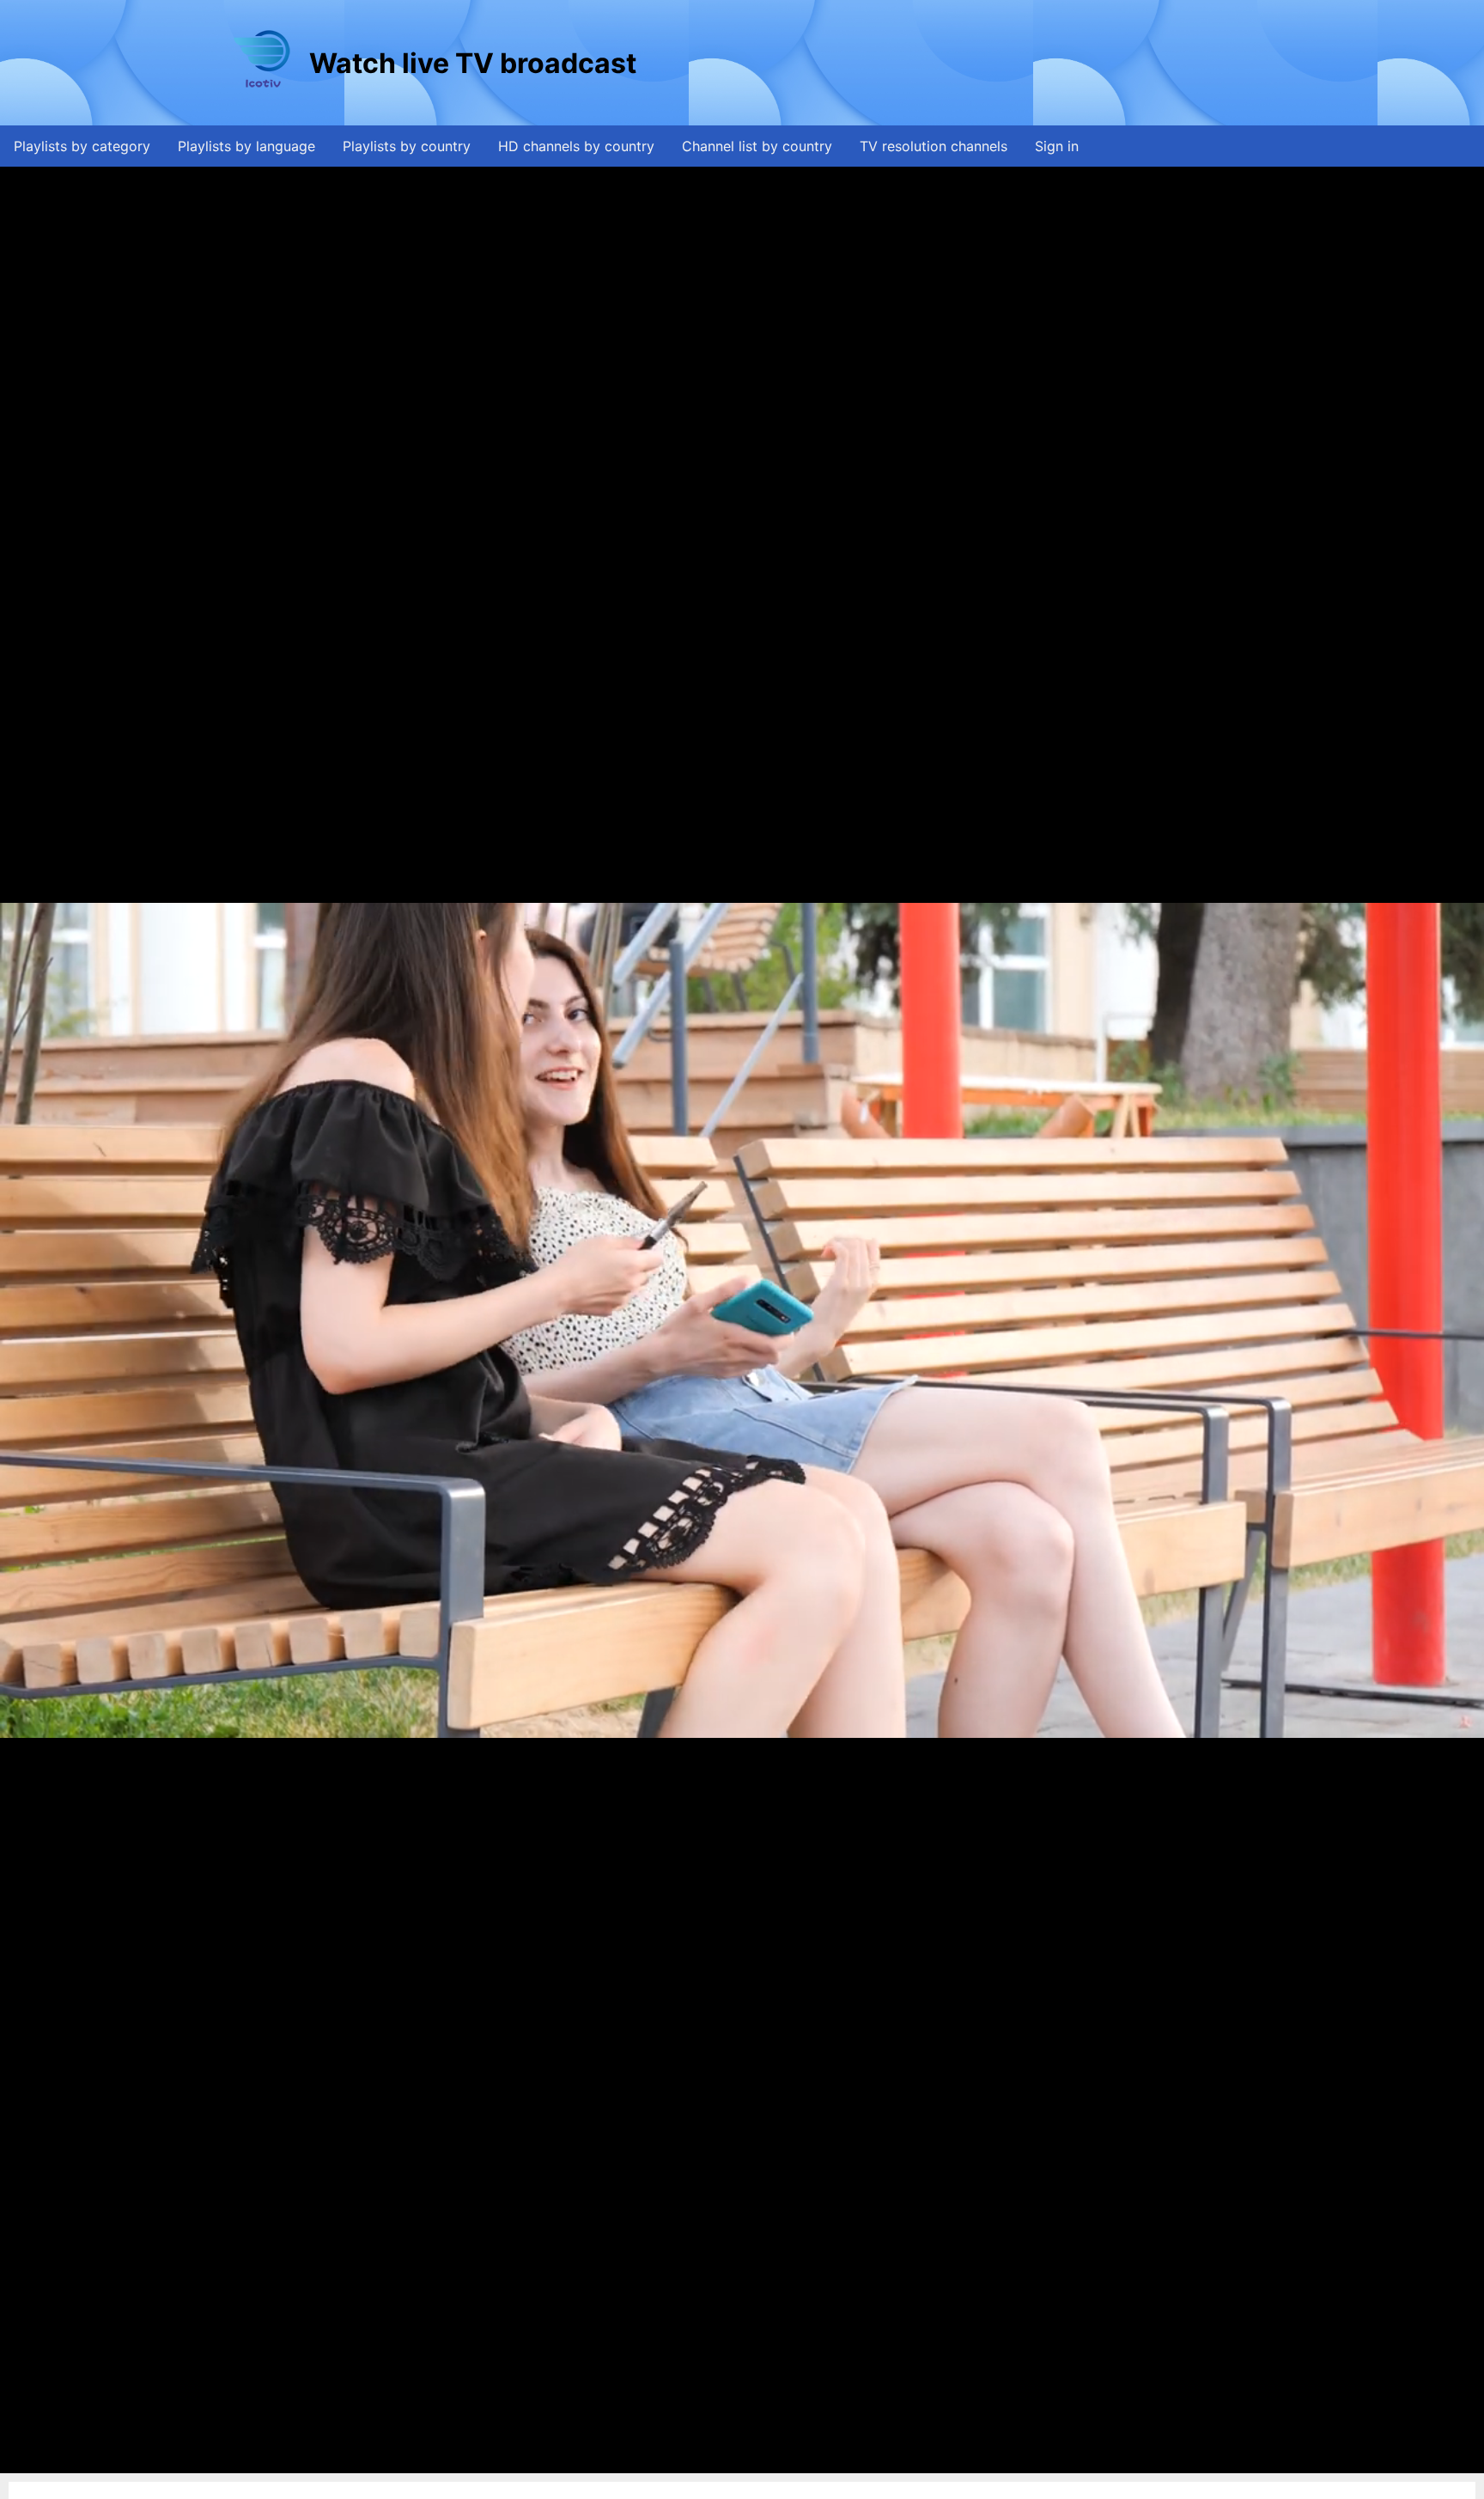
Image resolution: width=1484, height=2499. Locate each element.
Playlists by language (246, 146)
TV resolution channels (934, 146)
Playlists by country (407, 146)
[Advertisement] (952, 63)
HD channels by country (576, 146)
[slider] (738, 2461)
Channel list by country (757, 146)
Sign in (1057, 146)
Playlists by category (82, 146)
